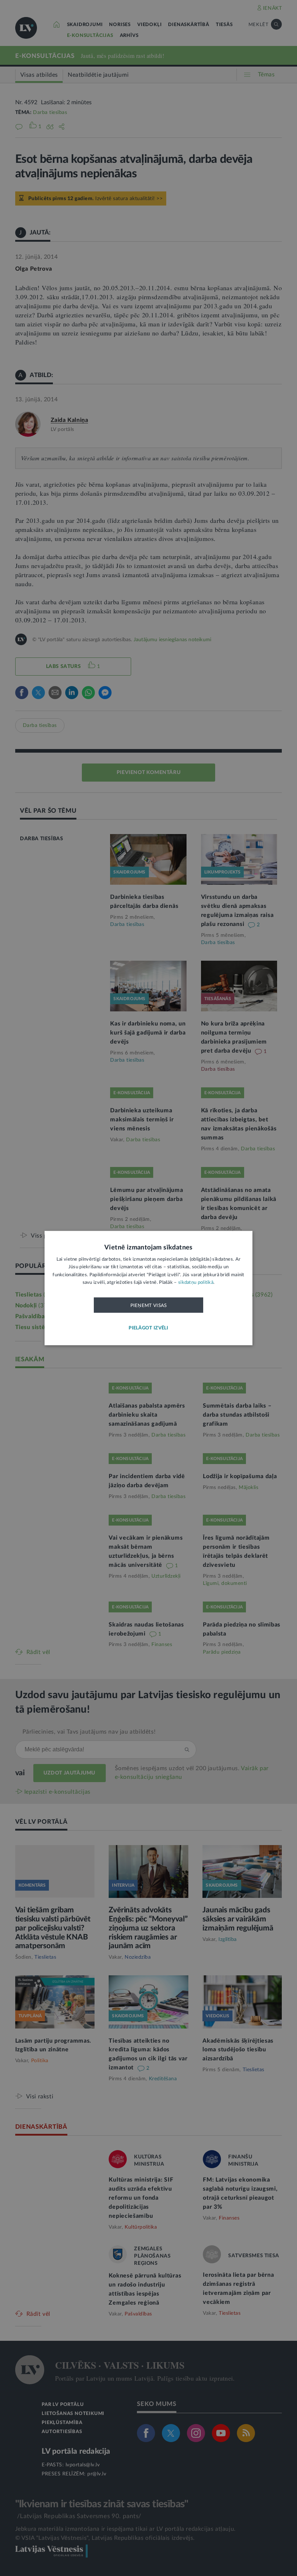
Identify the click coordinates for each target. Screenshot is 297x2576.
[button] (148, 1328)
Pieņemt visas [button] (149, 1305)
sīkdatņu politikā (196, 1283)
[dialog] (148, 1288)
